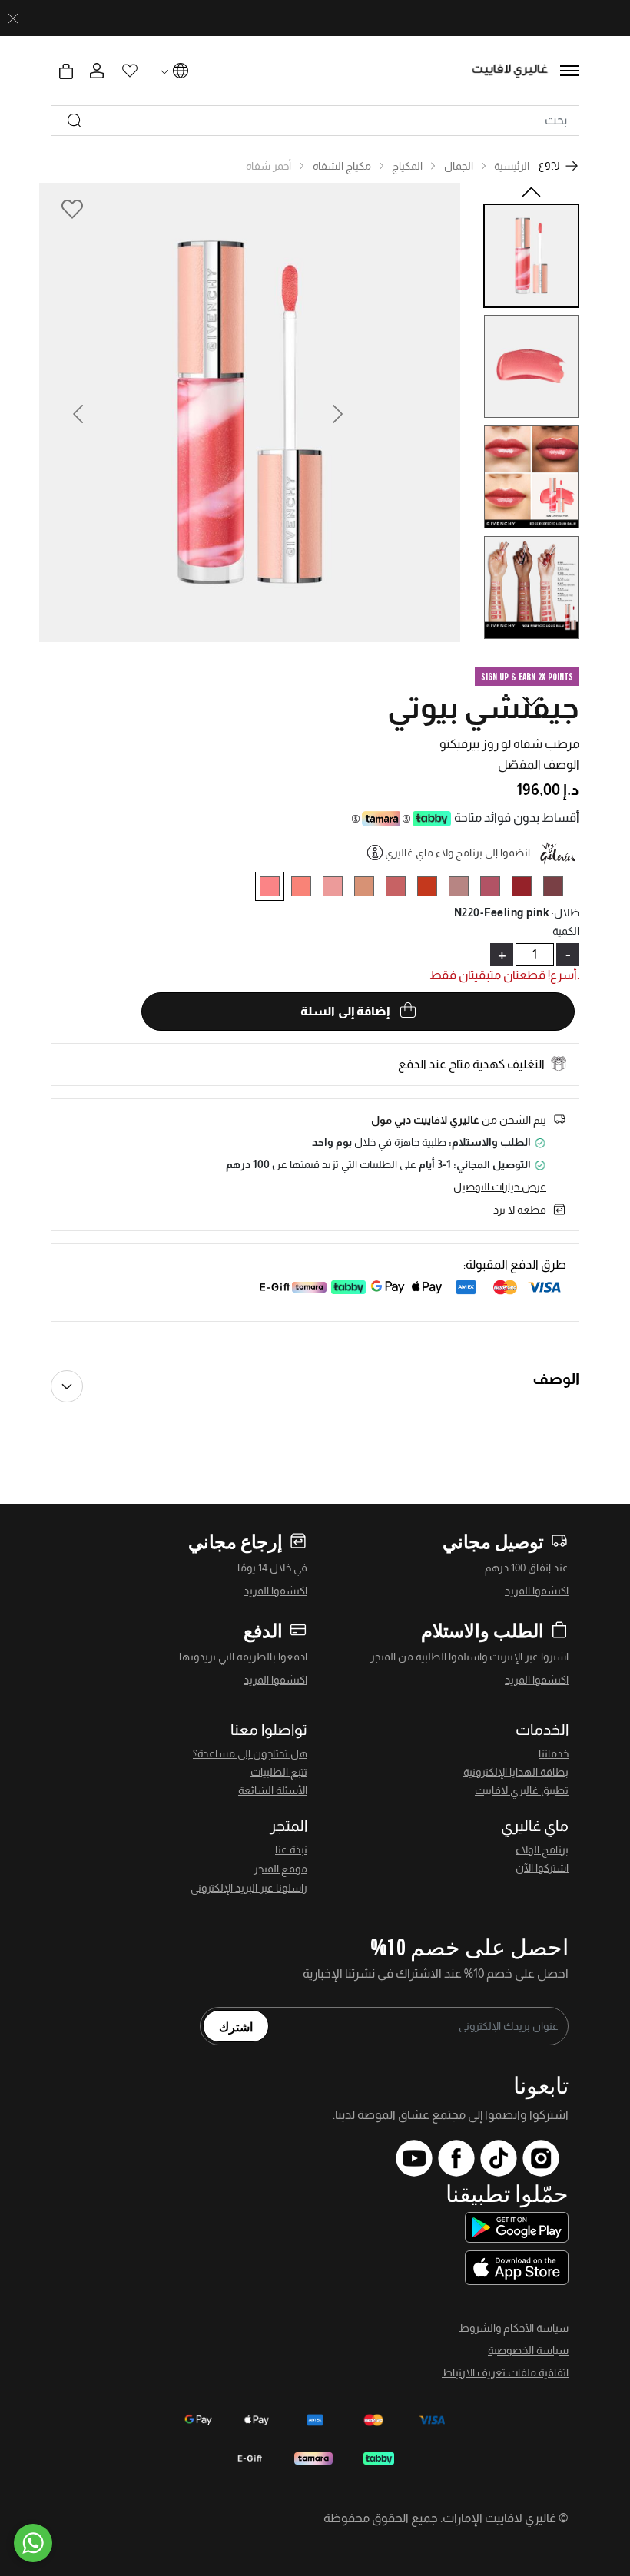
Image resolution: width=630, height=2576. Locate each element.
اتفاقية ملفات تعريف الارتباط (505, 2372)
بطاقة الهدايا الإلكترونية (516, 1772)
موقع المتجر (280, 1869)
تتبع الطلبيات (279, 1772)
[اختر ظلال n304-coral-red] (433, 889)
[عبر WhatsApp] (33, 2543)
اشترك (236, 2026)
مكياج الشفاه (342, 166)
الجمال (459, 166)
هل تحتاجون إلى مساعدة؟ (250, 1753)
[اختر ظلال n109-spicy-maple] (370, 889)
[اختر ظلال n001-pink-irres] (338, 889)
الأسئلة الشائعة (273, 1790)
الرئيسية (512, 166)
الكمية (566, 931)
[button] (80, 412)
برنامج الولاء (542, 1849)
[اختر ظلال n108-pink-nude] (307, 889)
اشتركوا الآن (542, 1868)
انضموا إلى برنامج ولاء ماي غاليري (458, 853)
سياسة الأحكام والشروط (514, 2328)
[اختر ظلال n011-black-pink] (496, 889)
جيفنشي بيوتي (483, 707)
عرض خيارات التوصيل (500, 1187)
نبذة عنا (291, 1849)
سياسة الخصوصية (528, 2350)
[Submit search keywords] (75, 121)
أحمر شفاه (269, 166)
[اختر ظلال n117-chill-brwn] (559, 889)
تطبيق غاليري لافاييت (522, 1790)
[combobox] (315, 121)
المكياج (407, 166)
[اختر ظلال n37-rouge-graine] (527, 889)
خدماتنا (554, 1753)
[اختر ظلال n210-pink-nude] (401, 889)
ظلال (565, 912)
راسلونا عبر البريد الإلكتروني (249, 1888)
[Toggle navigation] (569, 71)
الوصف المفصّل (539, 765)
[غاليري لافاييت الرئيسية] (511, 71)
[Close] (13, 18)
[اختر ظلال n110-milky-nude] (464, 889)
